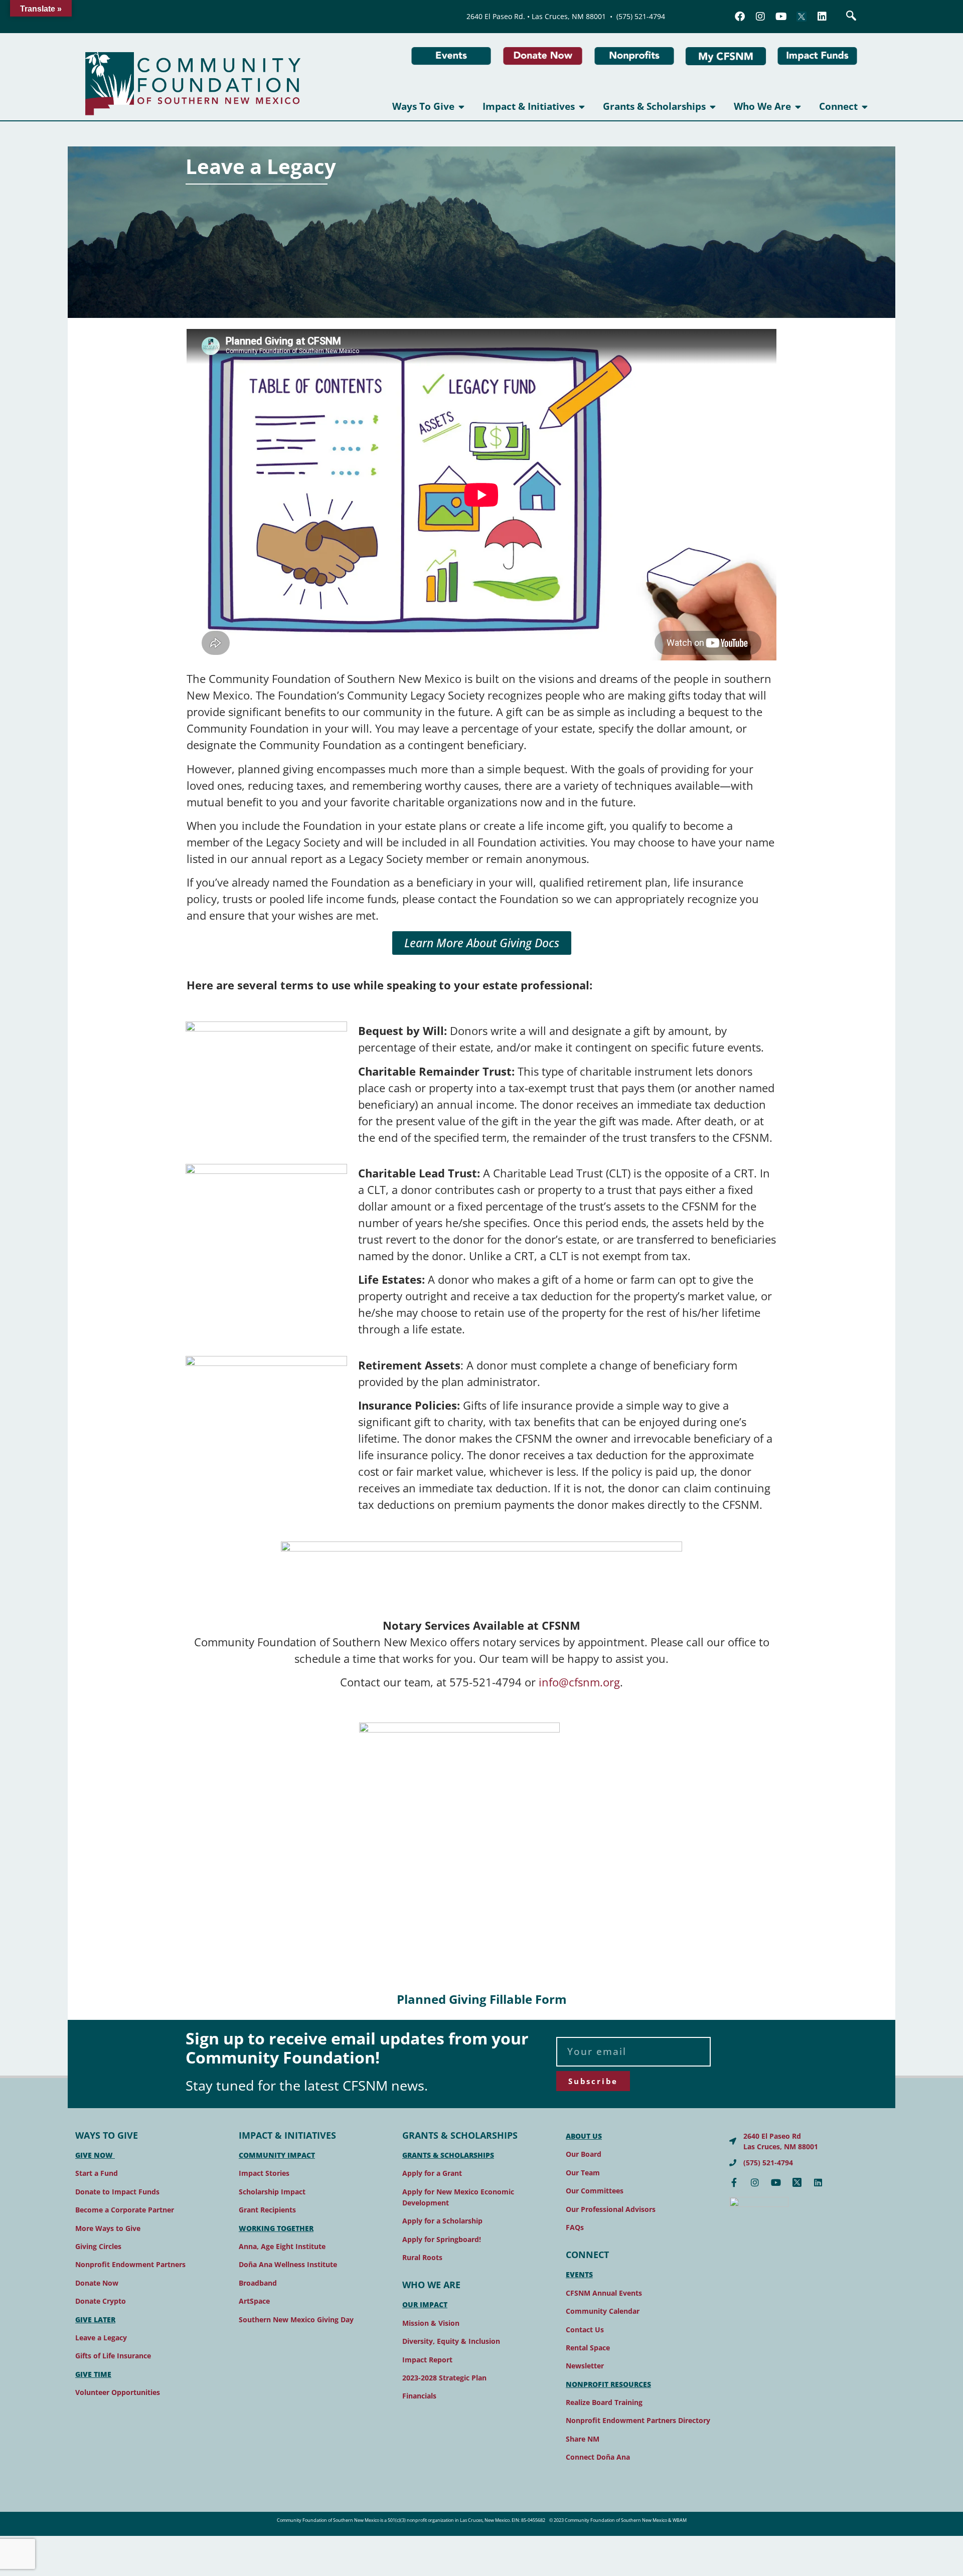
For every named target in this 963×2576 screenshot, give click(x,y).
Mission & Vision (431, 2323)
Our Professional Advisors (611, 2209)
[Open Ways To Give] (462, 107)
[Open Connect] (865, 107)
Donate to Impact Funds (117, 2192)
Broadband (258, 2283)
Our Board (584, 2154)
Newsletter (585, 2366)
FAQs (575, 2227)
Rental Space (588, 2348)
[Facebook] (740, 17)
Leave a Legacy (101, 2338)
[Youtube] (781, 17)
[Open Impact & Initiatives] (582, 107)
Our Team (583, 2173)
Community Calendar (603, 2311)
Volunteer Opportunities (118, 2392)
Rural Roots (422, 2257)
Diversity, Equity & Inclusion (451, 2341)
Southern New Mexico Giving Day (296, 2320)
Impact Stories (264, 2173)
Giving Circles (98, 2246)
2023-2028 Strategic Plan (444, 2378)
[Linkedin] (822, 17)
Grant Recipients (267, 2210)
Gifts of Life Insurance (113, 2356)
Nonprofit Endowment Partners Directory (638, 2420)
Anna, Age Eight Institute (282, 2246)
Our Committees (595, 2191)
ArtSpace (254, 2301)
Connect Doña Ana (598, 2457)
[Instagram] (760, 17)
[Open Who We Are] (798, 107)
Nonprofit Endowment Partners (130, 2264)
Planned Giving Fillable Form (482, 1999)
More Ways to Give (108, 2228)
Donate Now (97, 2283)
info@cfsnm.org (579, 1682)
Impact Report (427, 2360)
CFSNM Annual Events (604, 2293)
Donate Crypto (101, 2301)
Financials (419, 2396)
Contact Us (585, 2330)
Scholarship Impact (272, 2192)
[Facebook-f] (734, 2182)
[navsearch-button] (851, 17)
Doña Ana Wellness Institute (288, 2264)
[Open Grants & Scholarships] (713, 107)
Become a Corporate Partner (125, 2210)
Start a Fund (97, 2173)
